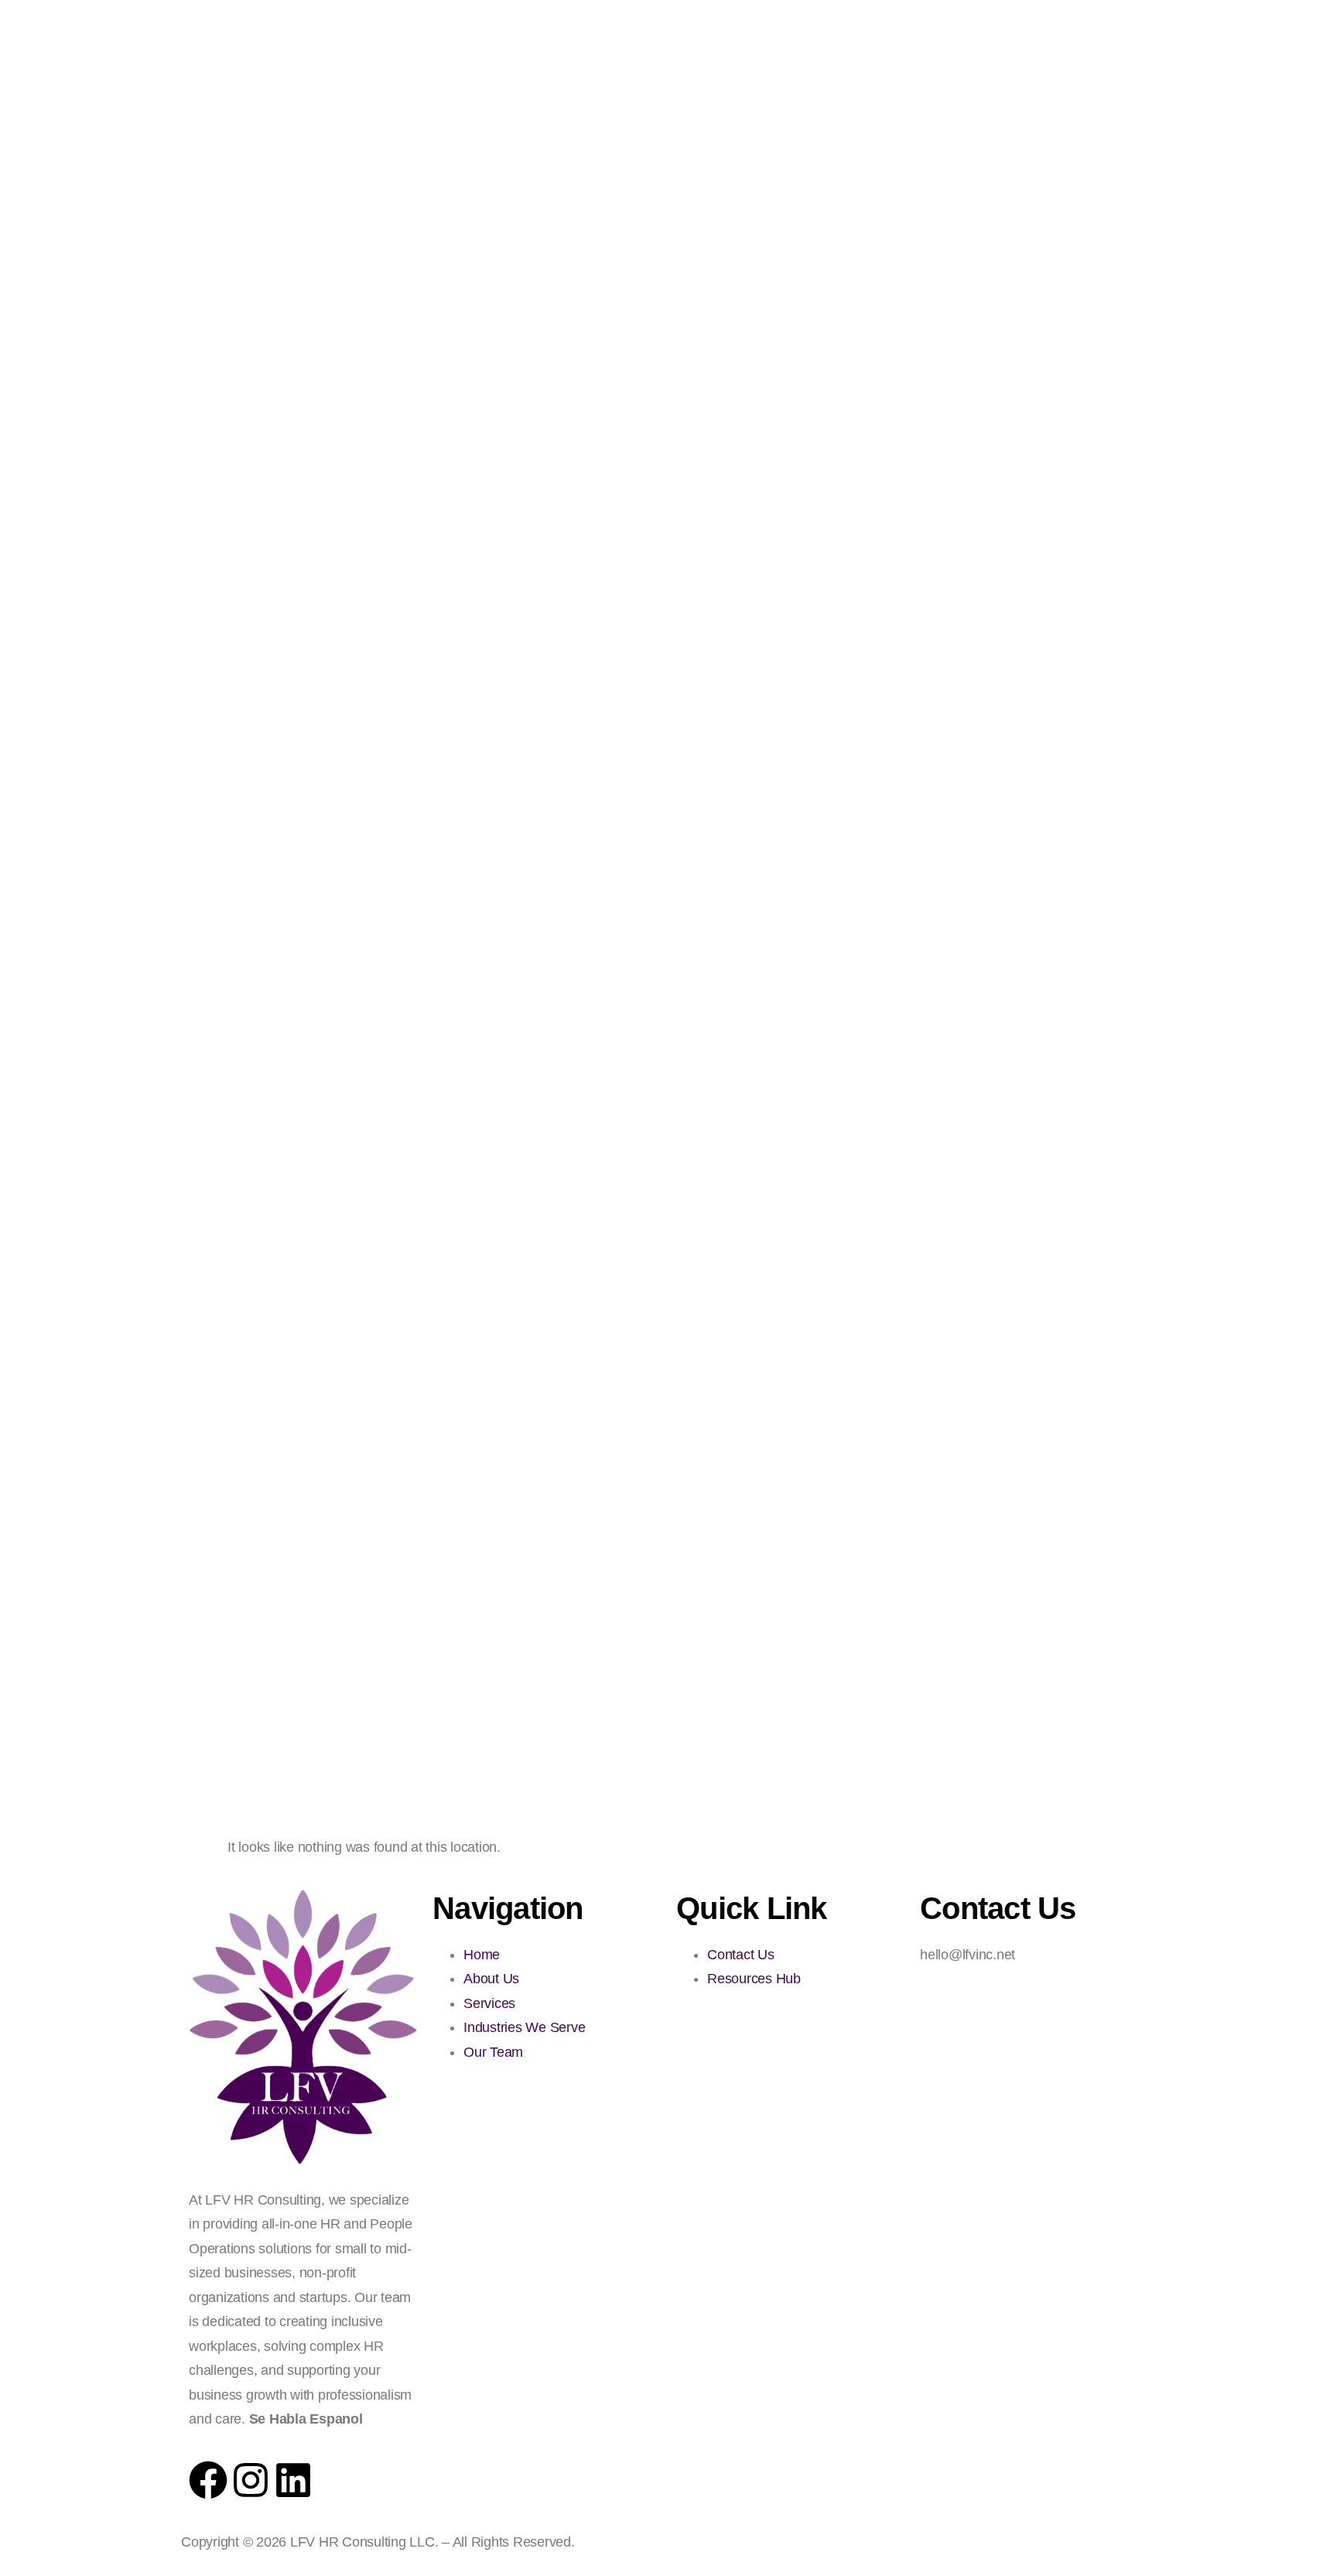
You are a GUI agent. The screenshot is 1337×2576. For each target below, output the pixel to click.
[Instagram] (251, 2480)
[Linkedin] (293, 2480)
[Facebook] (208, 2480)
